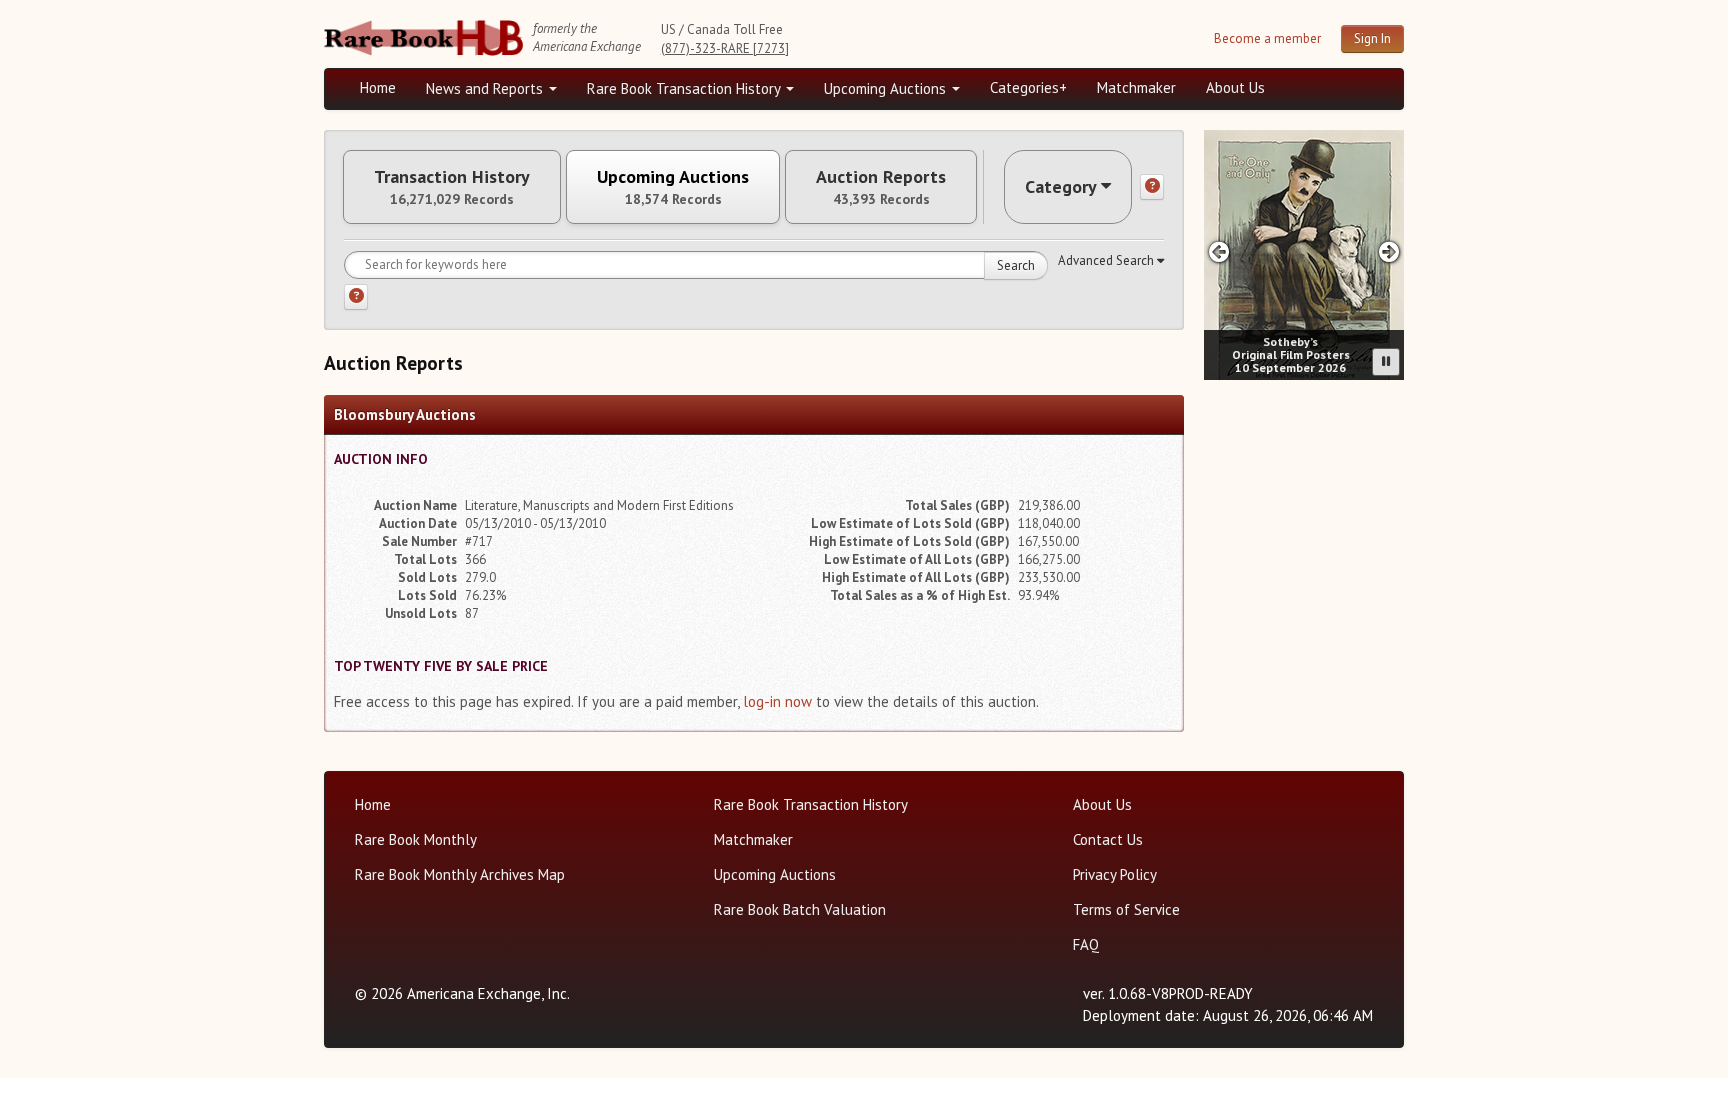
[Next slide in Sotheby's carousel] (1389, 251)
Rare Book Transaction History (685, 88)
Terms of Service (1126, 909)
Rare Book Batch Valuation (800, 909)
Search (1016, 265)
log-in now (777, 701)
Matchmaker (1136, 87)
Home (378, 87)
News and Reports (486, 88)
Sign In (1372, 38)
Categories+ (1028, 87)
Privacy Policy (1115, 874)
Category (1061, 186)
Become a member (1267, 38)
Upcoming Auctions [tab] (673, 187)
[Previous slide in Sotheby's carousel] (1218, 251)
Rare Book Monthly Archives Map (460, 874)
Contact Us (1108, 839)
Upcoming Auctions (887, 88)
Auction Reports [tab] (881, 187)
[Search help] (356, 297)
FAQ (1086, 944)
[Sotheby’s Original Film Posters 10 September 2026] (1304, 255)
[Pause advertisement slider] (1386, 362)
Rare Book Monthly (416, 839)
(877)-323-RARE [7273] (725, 48)
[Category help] (1152, 187)
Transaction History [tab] (452, 187)
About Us (1235, 87)
